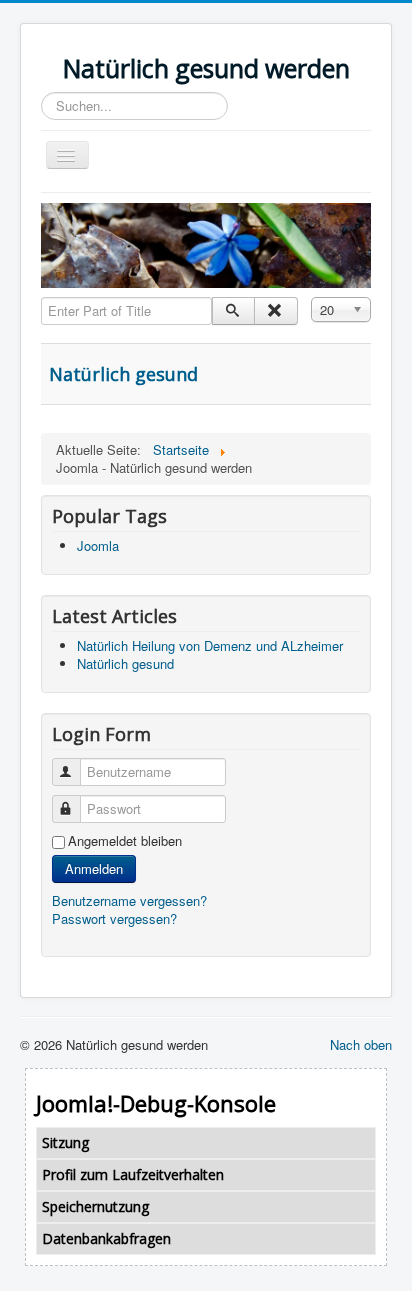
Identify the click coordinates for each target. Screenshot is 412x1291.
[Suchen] (233, 311)
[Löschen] (275, 311)
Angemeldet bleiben (125, 841)
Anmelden (94, 868)
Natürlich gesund (123, 374)
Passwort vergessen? (114, 918)
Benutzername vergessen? (129, 900)
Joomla (98, 545)
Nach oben (361, 1044)
